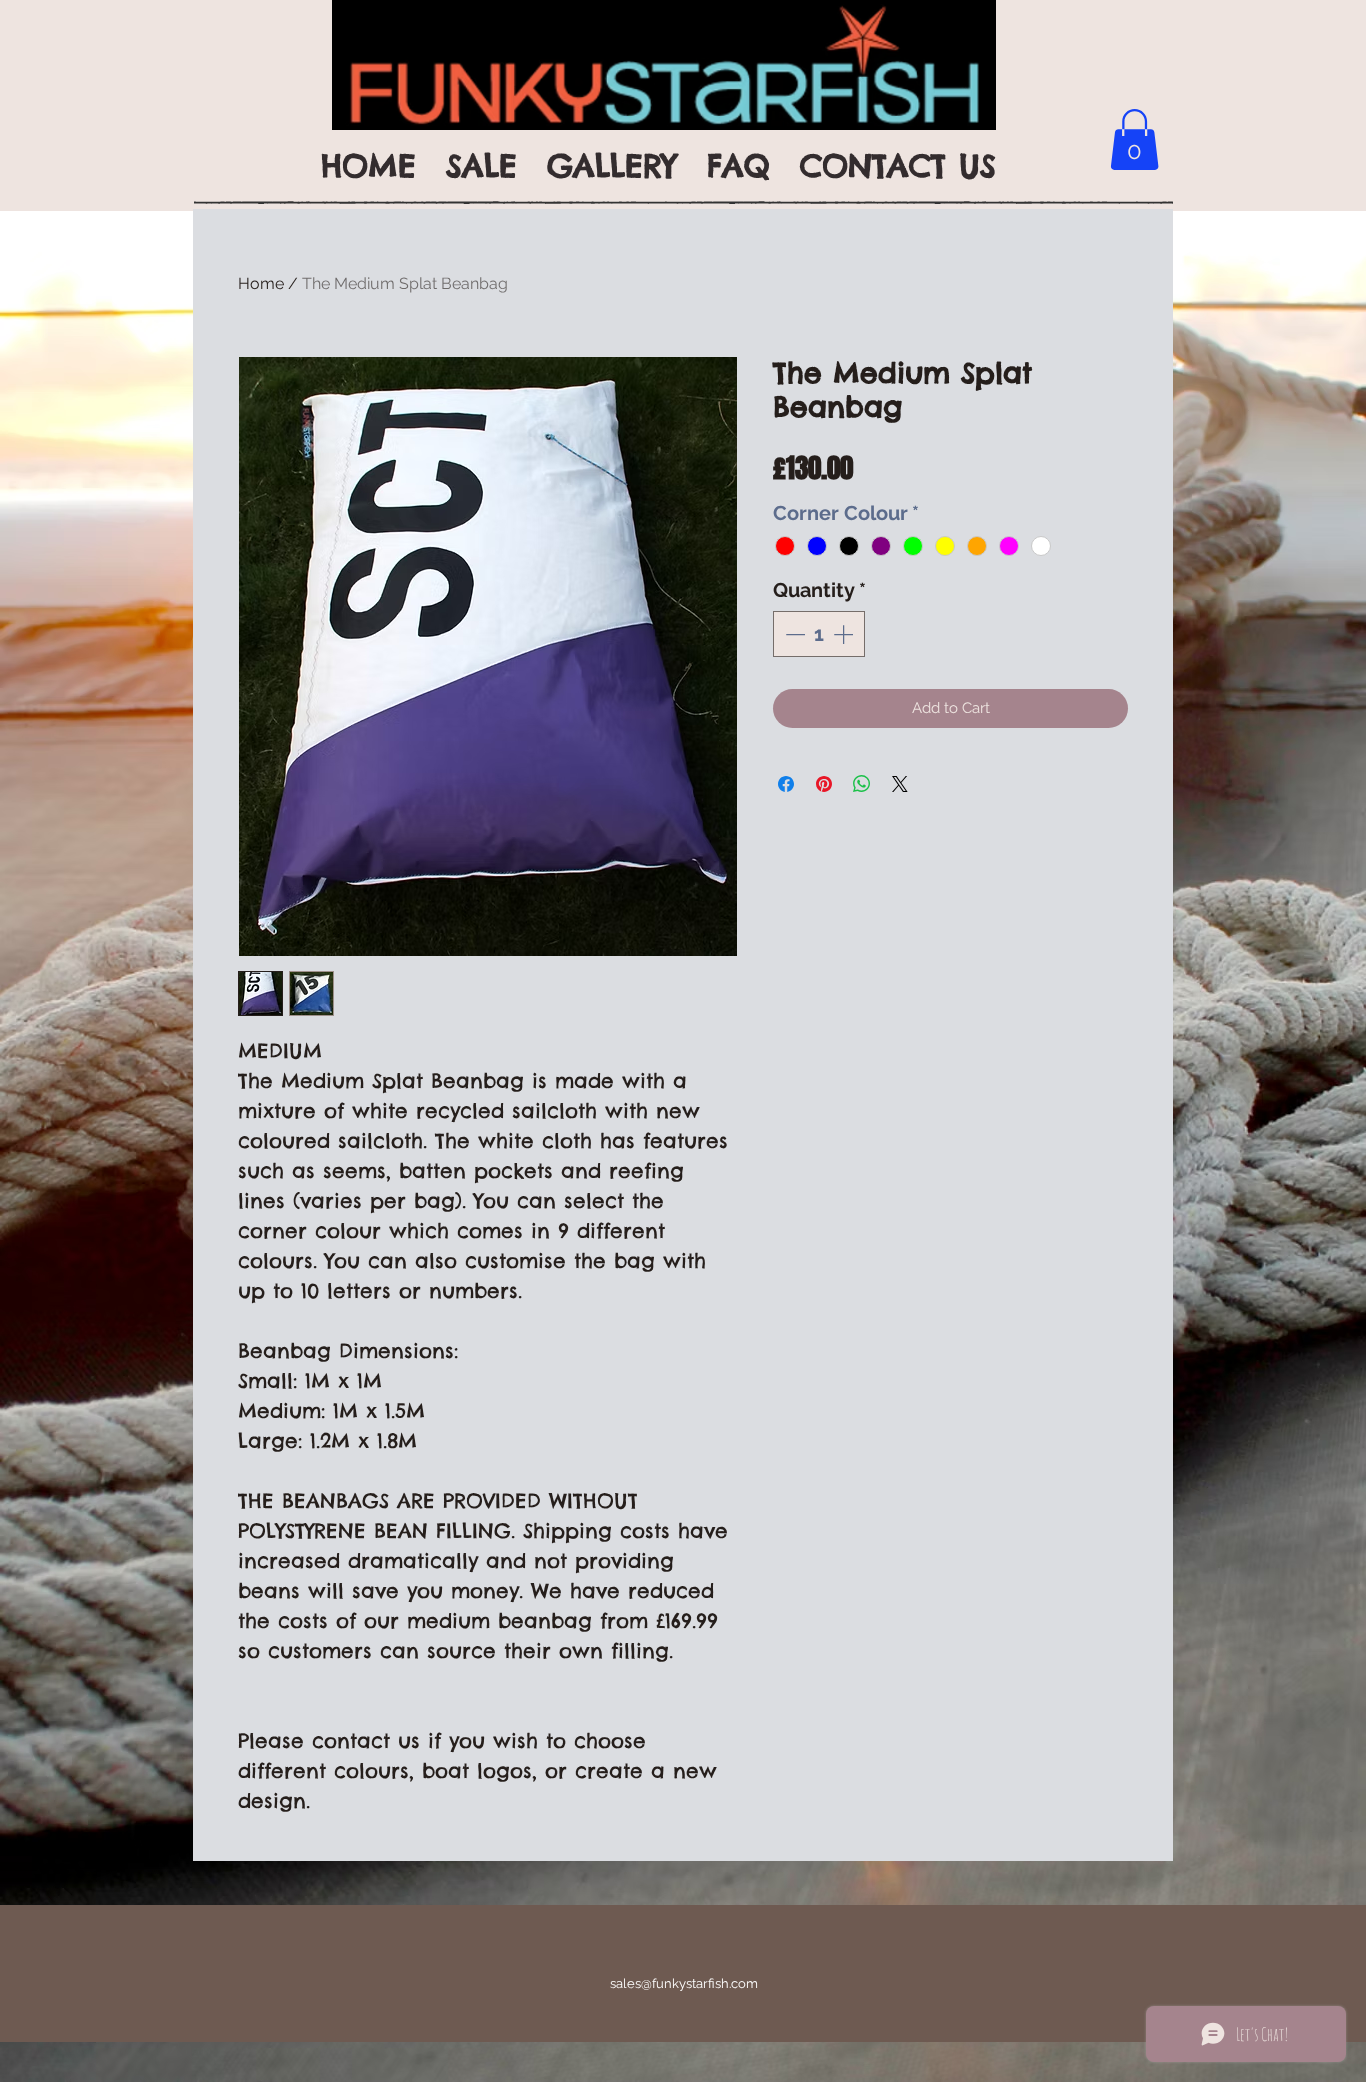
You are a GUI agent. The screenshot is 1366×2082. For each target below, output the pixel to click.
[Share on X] (900, 784)
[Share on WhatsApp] (862, 784)
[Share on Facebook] (786, 784)
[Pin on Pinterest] (824, 784)
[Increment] (845, 634)
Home (261, 283)
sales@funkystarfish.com (684, 1983)
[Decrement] (793, 634)
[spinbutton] (819, 634)
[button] (1134, 139)
